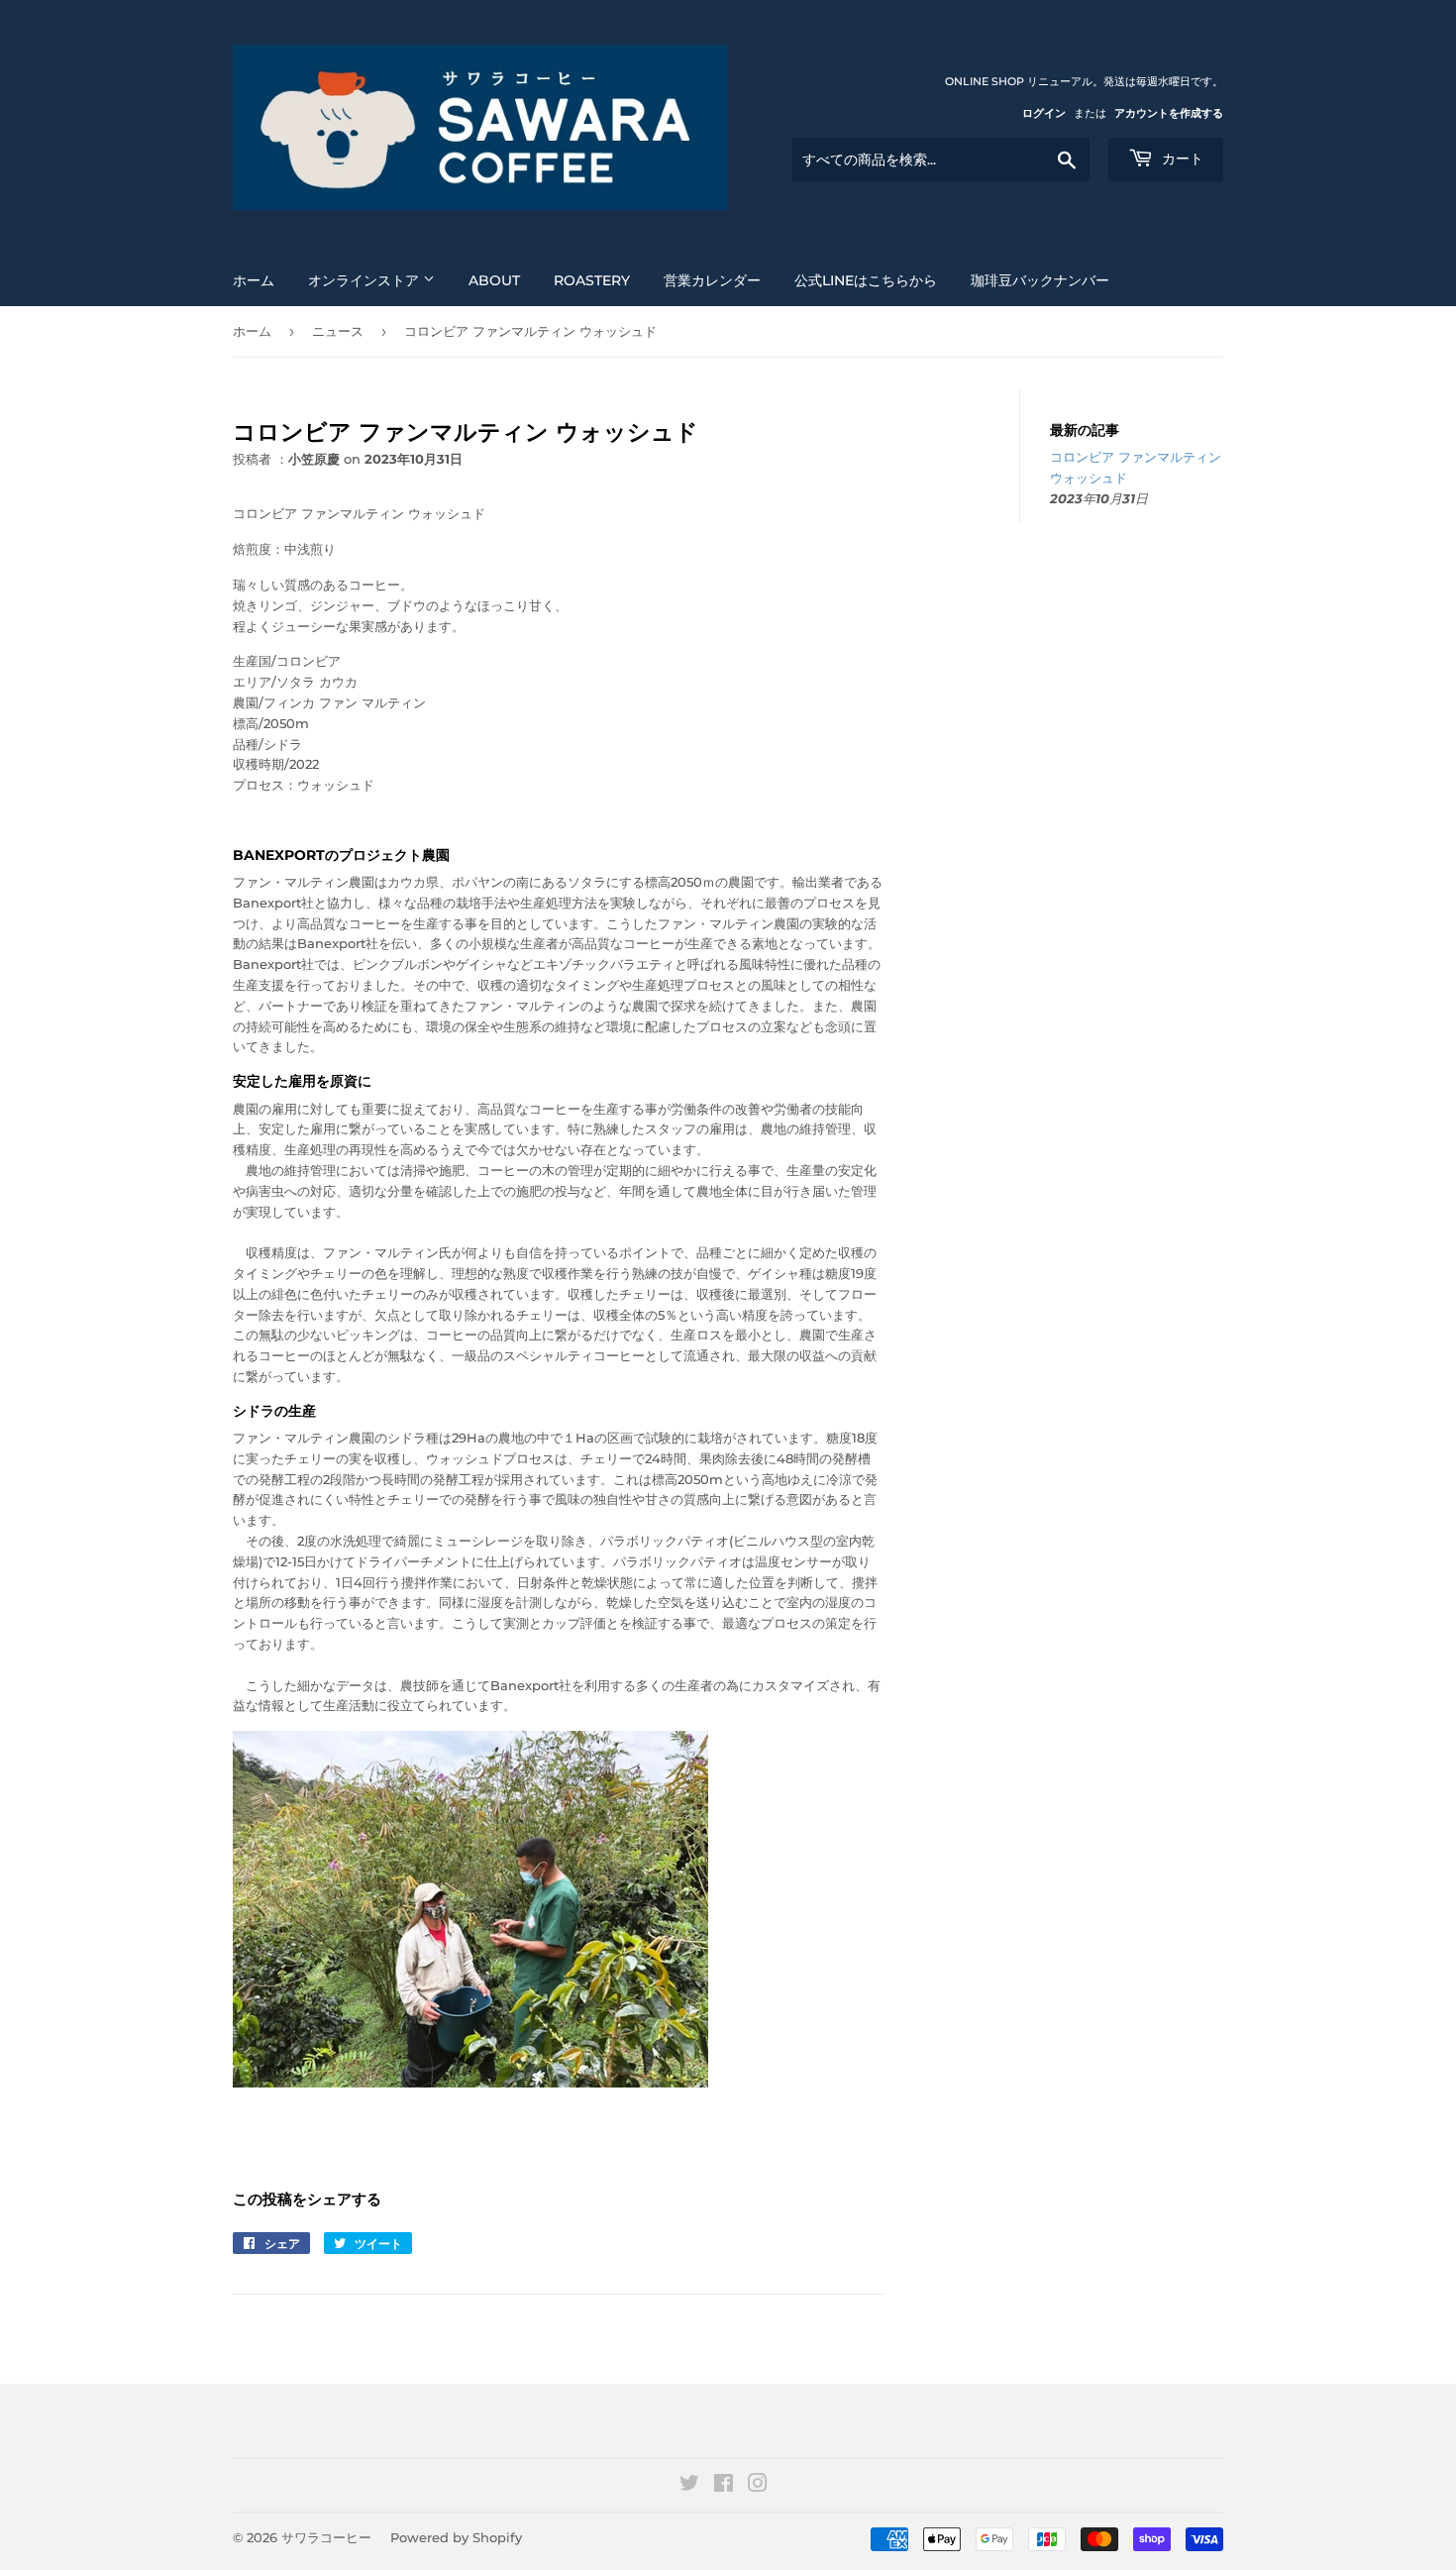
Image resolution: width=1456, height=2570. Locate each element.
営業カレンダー (712, 280)
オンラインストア (365, 280)
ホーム (254, 280)
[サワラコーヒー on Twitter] (689, 2486)
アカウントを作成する (1169, 113)
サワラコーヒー (326, 2537)
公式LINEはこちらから (866, 280)
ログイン (1044, 113)
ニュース (338, 331)
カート (1181, 159)
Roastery (592, 280)
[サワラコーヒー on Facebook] (724, 2486)
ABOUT (494, 280)
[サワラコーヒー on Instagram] (758, 2486)
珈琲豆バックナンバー (1040, 280)
